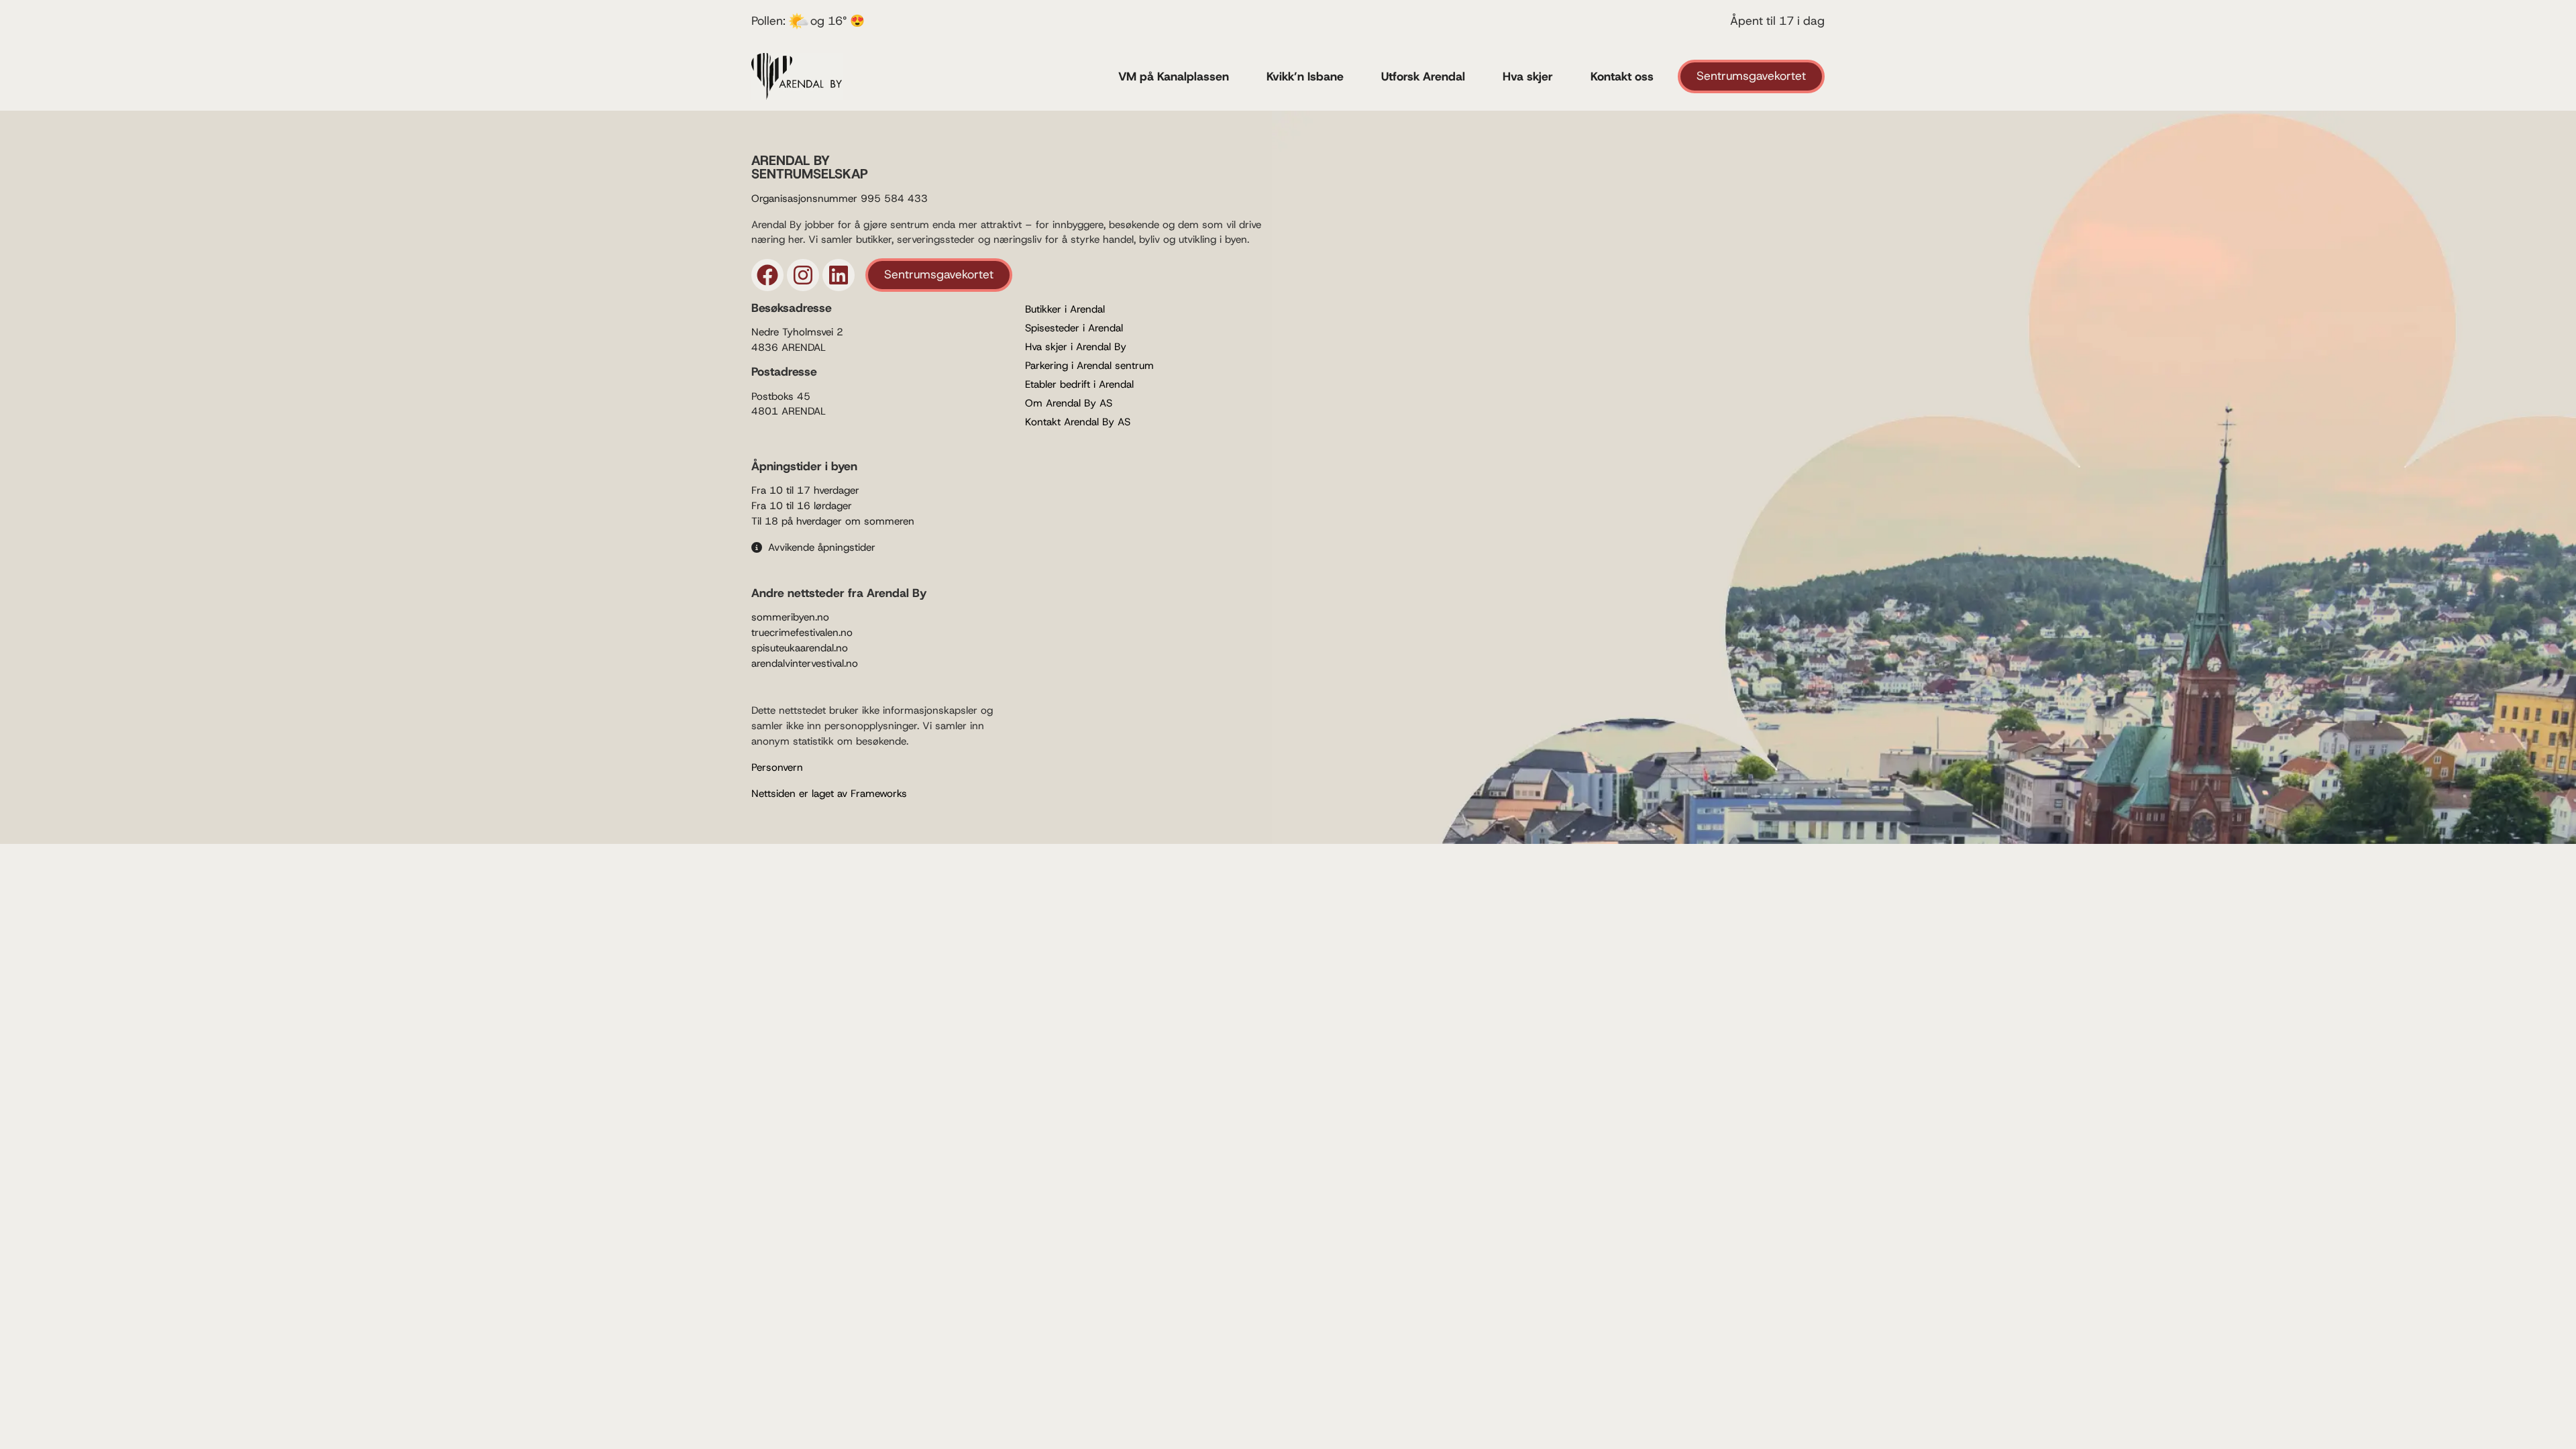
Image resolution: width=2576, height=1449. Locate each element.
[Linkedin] (839, 275)
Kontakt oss (1622, 76)
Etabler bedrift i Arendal (1079, 384)
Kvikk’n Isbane (1305, 76)
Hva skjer (1528, 76)
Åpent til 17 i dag (1777, 21)
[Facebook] (767, 275)
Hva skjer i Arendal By (1076, 347)
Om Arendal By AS (1069, 403)
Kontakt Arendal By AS (1078, 422)
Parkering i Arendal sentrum (1089, 366)
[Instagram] (803, 275)
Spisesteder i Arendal (1074, 328)
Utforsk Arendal (1423, 76)
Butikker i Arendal (1065, 309)
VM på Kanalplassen (1174, 76)
